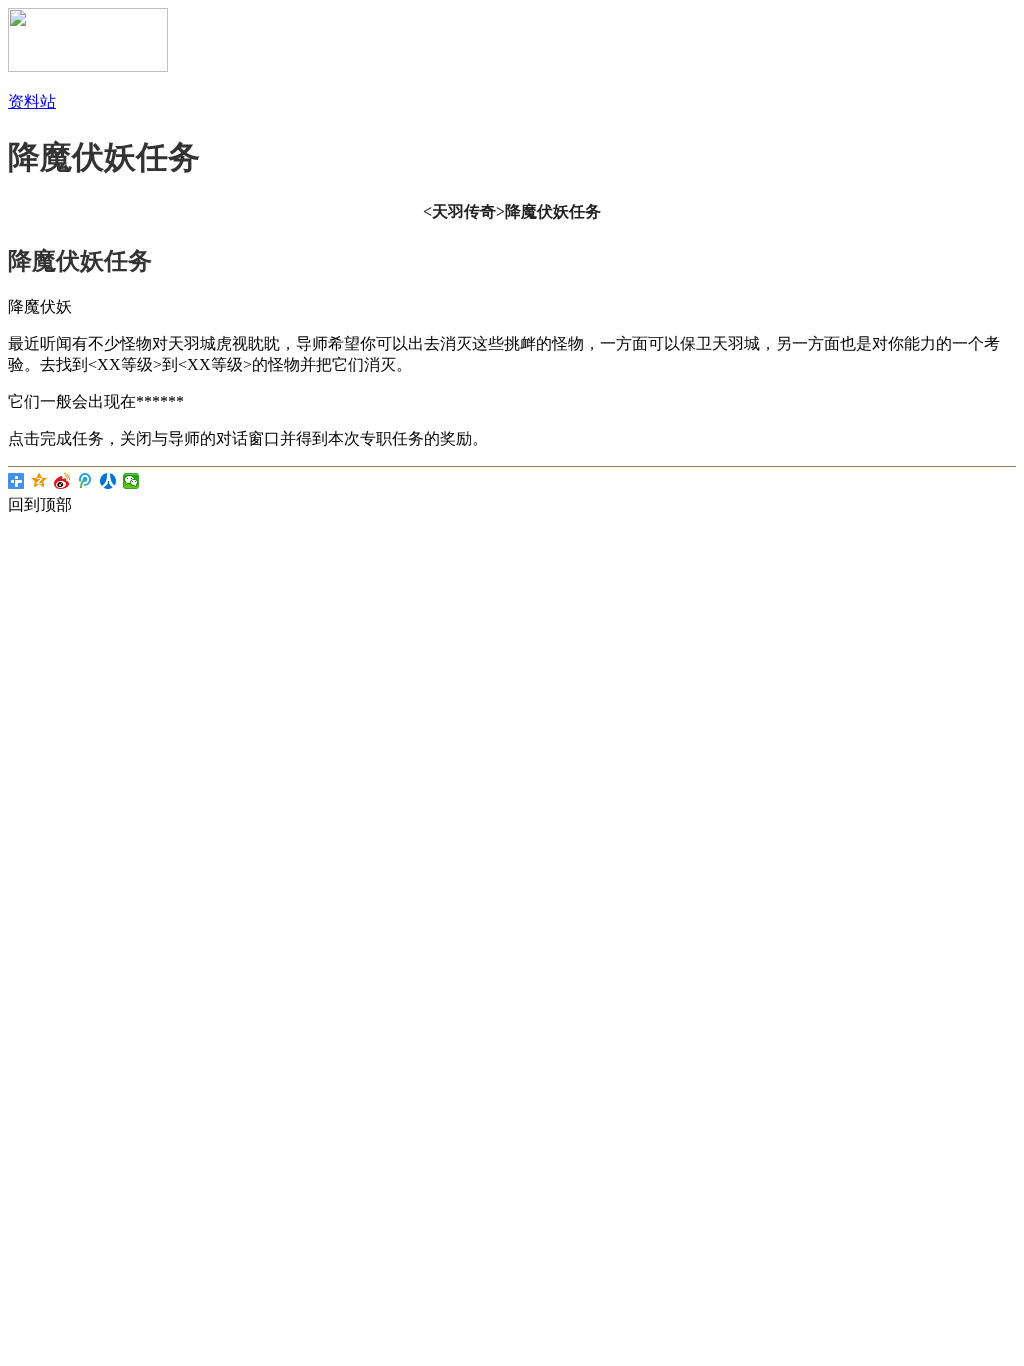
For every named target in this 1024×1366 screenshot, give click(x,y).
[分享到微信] (131, 481)
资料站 (32, 101)
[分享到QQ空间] (39, 481)
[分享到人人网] (108, 481)
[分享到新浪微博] (62, 481)
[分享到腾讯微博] (85, 481)
